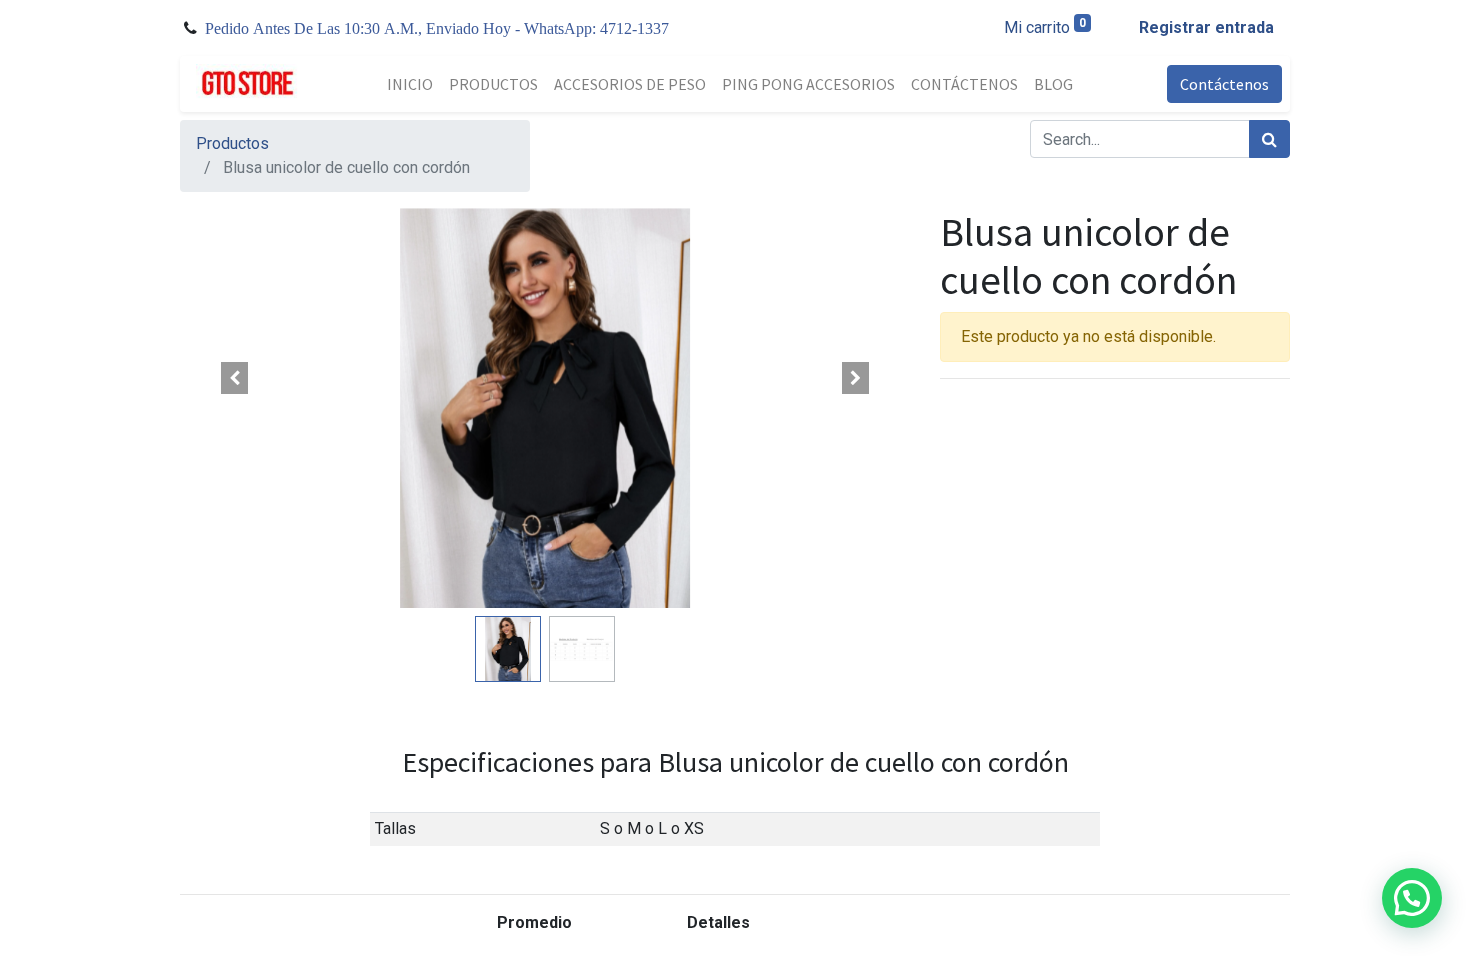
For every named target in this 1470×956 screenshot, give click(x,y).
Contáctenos (1224, 84)
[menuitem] (410, 84)
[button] (235, 378)
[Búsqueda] (1269, 139)
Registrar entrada (1206, 27)
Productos (232, 143)
